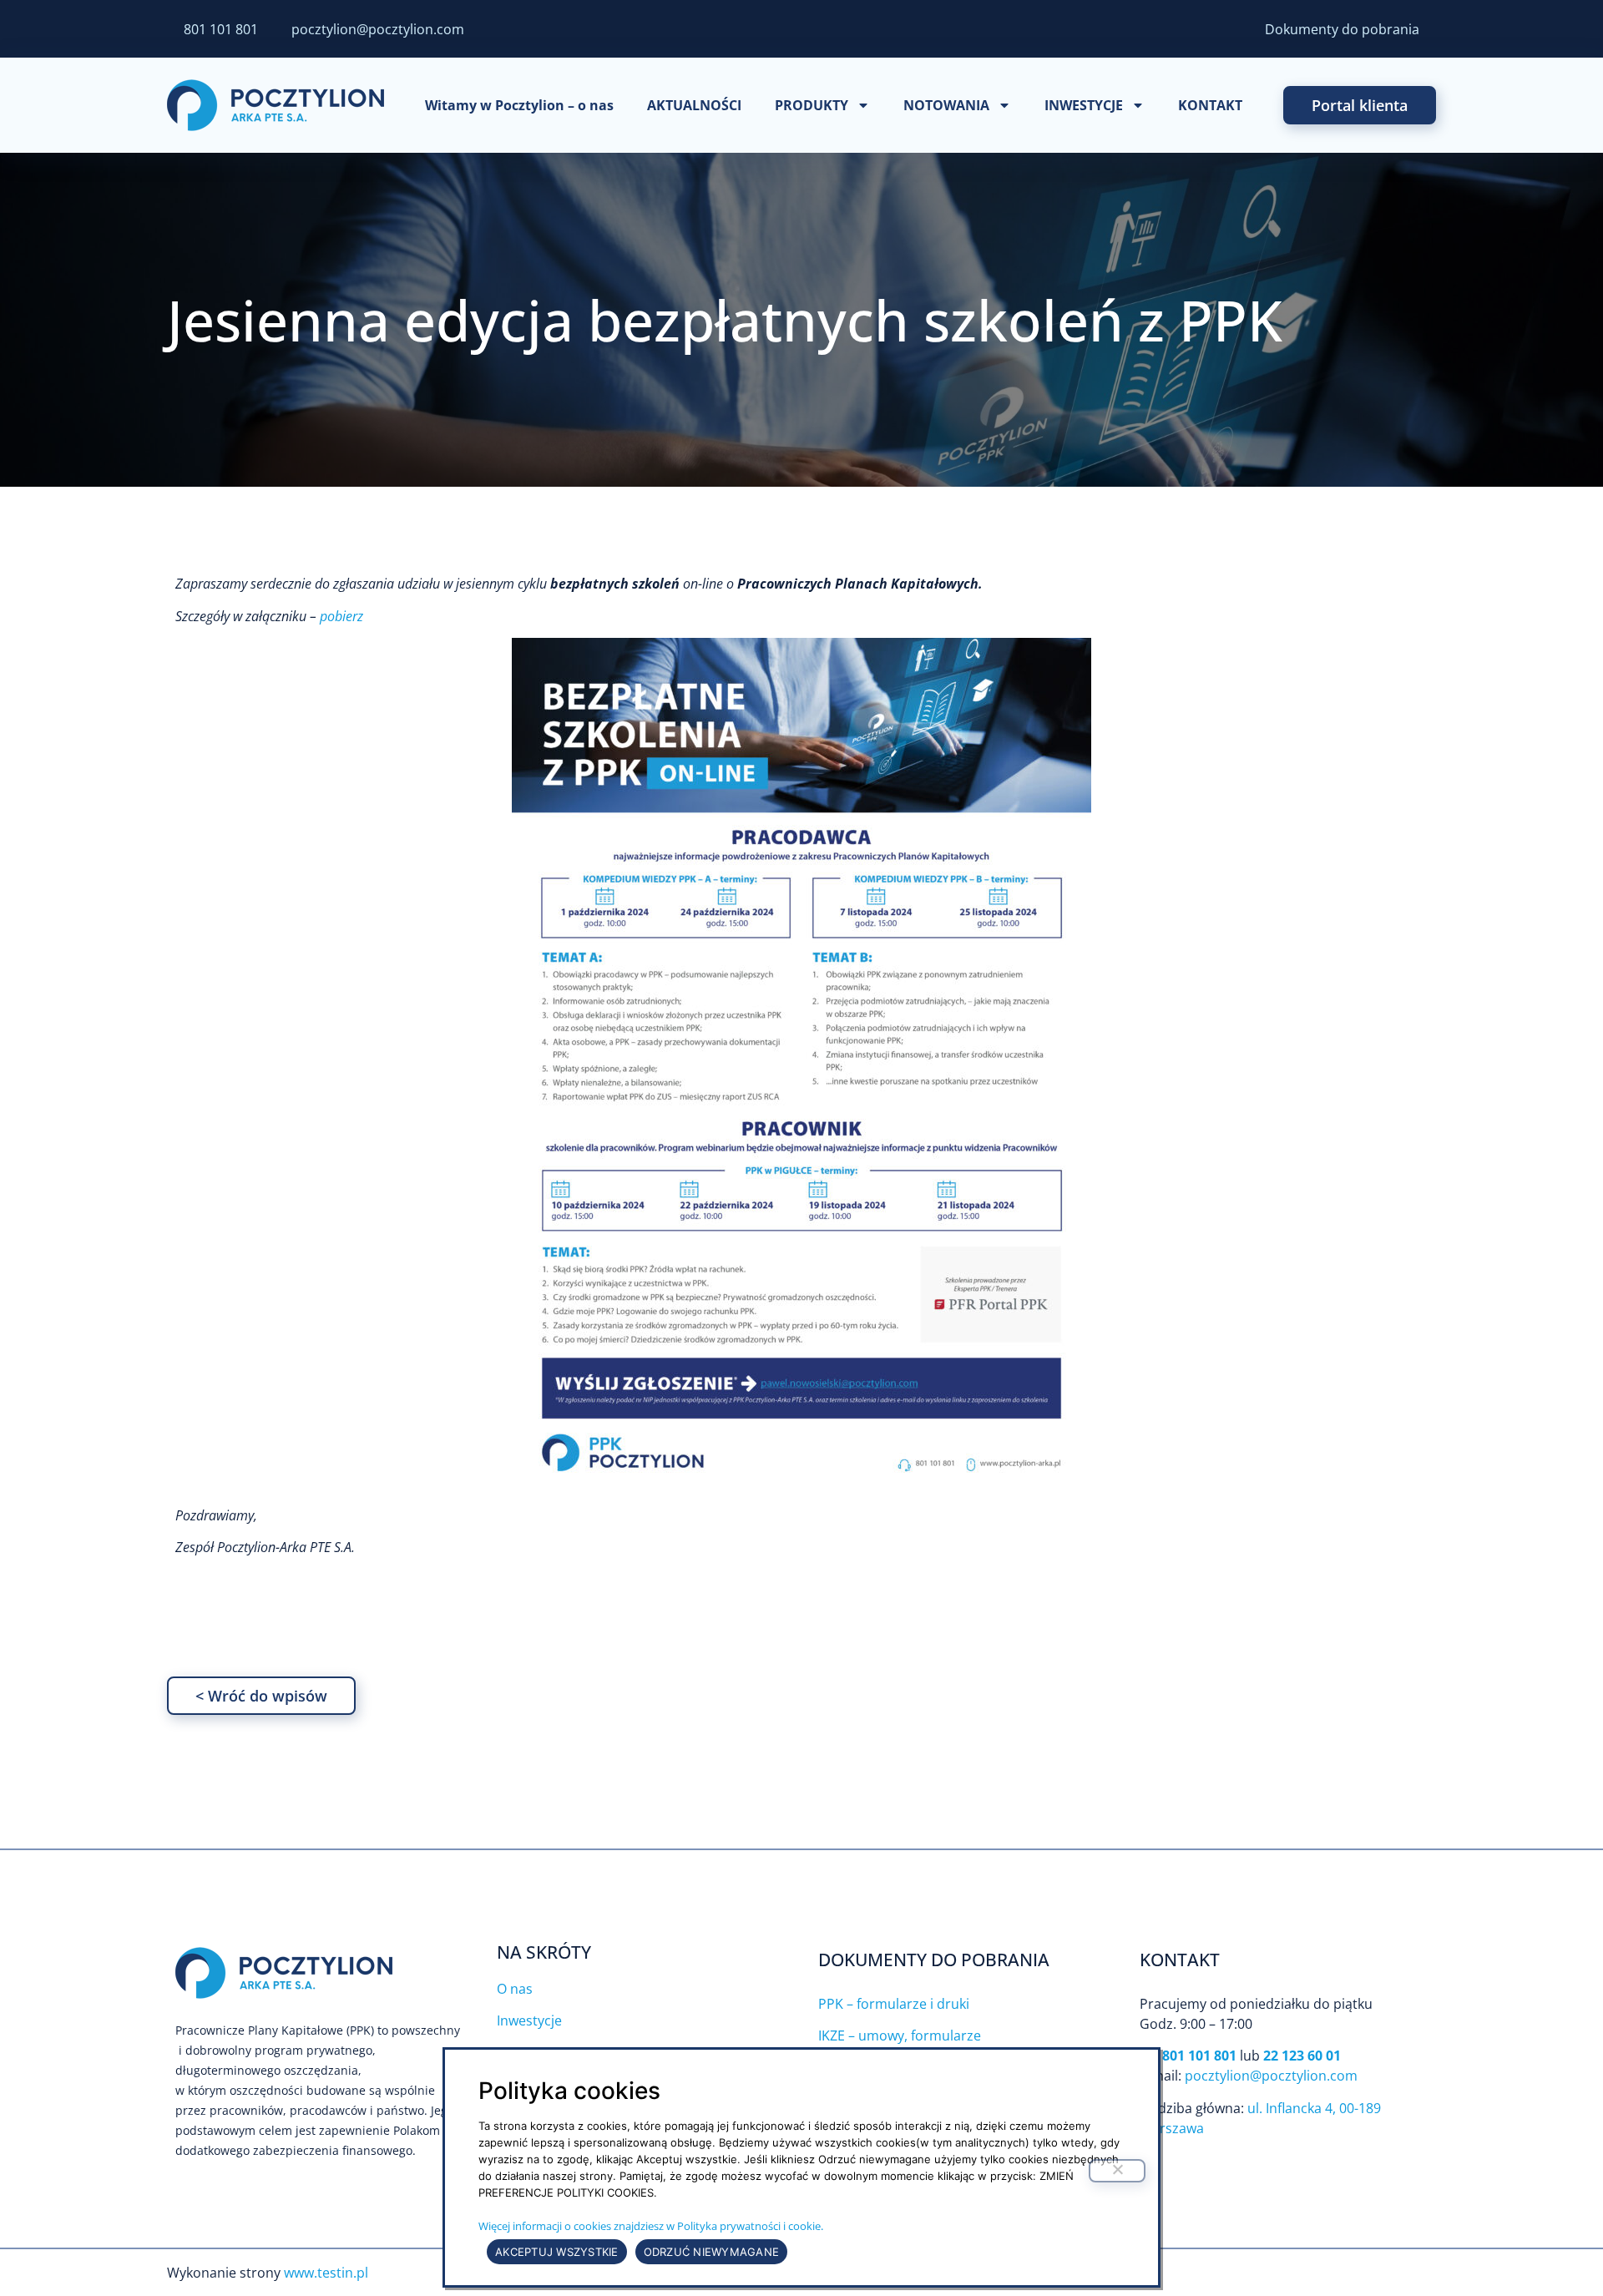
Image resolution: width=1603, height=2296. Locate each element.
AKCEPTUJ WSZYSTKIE (557, 2252)
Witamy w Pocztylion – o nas (519, 105)
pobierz (341, 616)
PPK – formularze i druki (894, 2004)
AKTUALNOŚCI (694, 105)
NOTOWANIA (946, 105)
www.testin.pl (326, 2273)
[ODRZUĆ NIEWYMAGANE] (1117, 2171)
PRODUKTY (812, 105)
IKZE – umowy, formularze (900, 2036)
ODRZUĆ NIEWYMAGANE (712, 2252)
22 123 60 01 (1302, 2056)
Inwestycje (529, 2020)
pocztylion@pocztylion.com (378, 29)
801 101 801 (221, 29)
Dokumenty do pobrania (1342, 29)
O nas (515, 1989)
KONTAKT (1210, 105)
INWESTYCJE (1084, 105)
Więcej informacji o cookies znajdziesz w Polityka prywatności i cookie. (651, 2226)
